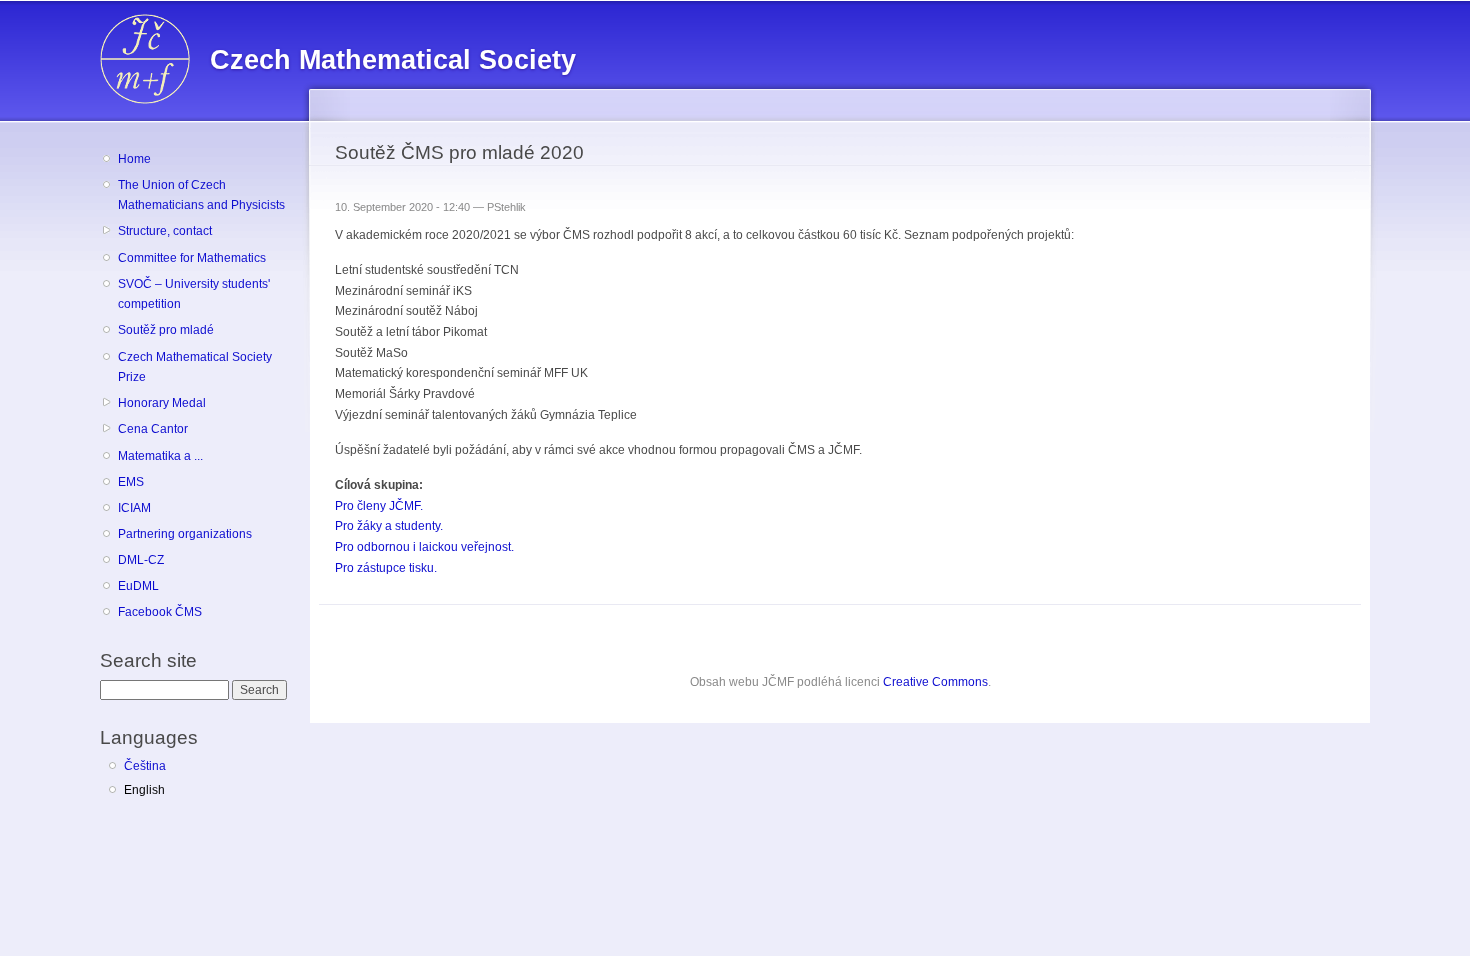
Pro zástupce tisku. (386, 568)
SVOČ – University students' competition (194, 294)
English (144, 790)
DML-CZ (141, 560)
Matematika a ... (160, 456)
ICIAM (134, 508)
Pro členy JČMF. (379, 506)
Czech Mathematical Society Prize (195, 367)
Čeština (145, 766)
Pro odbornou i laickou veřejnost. (424, 547)
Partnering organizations (185, 534)
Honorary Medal (162, 403)
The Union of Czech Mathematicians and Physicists (201, 195)
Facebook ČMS (160, 612)
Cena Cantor (153, 429)
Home (134, 159)
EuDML (138, 586)
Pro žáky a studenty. (389, 526)
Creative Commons (935, 682)
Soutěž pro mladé (166, 330)
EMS (131, 482)
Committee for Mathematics (192, 258)
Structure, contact (165, 231)
